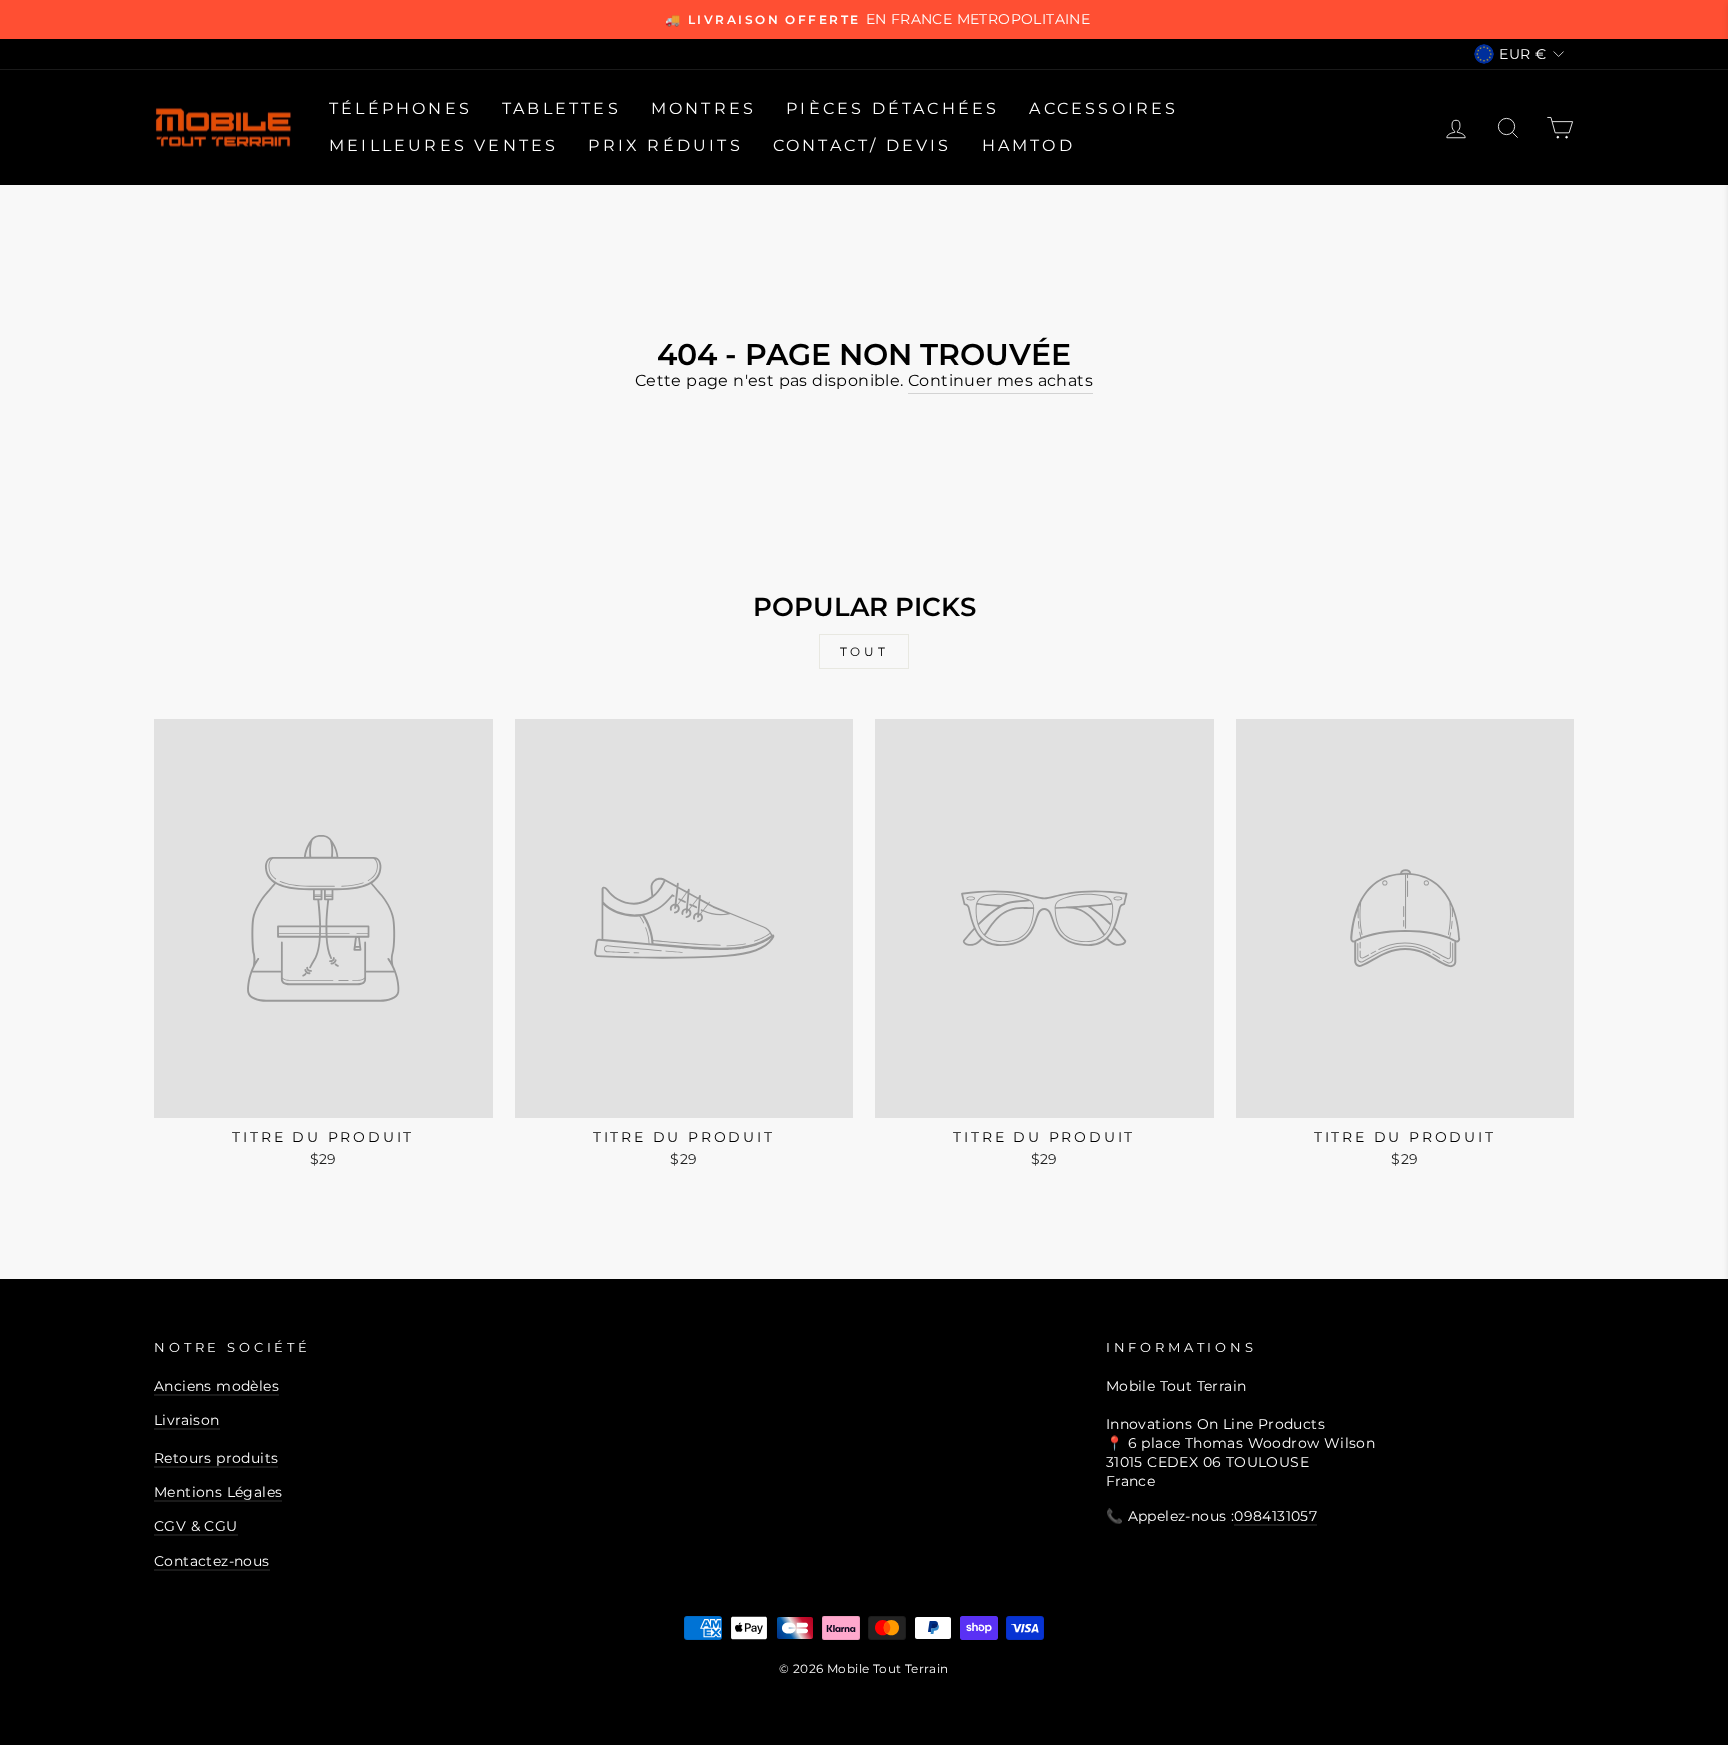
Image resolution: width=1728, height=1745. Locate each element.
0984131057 (1275, 1516)
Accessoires (1103, 108)
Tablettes (561, 108)
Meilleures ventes (443, 145)
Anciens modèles (216, 1386)
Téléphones (400, 108)
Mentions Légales (218, 1492)
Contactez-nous (212, 1561)
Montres (703, 108)
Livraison (187, 1420)
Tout (864, 651)
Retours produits (216, 1458)
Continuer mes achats (1000, 380)
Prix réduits (665, 145)
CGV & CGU (196, 1526)
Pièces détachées (892, 108)
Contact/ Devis (862, 145)
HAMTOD (1028, 145)
